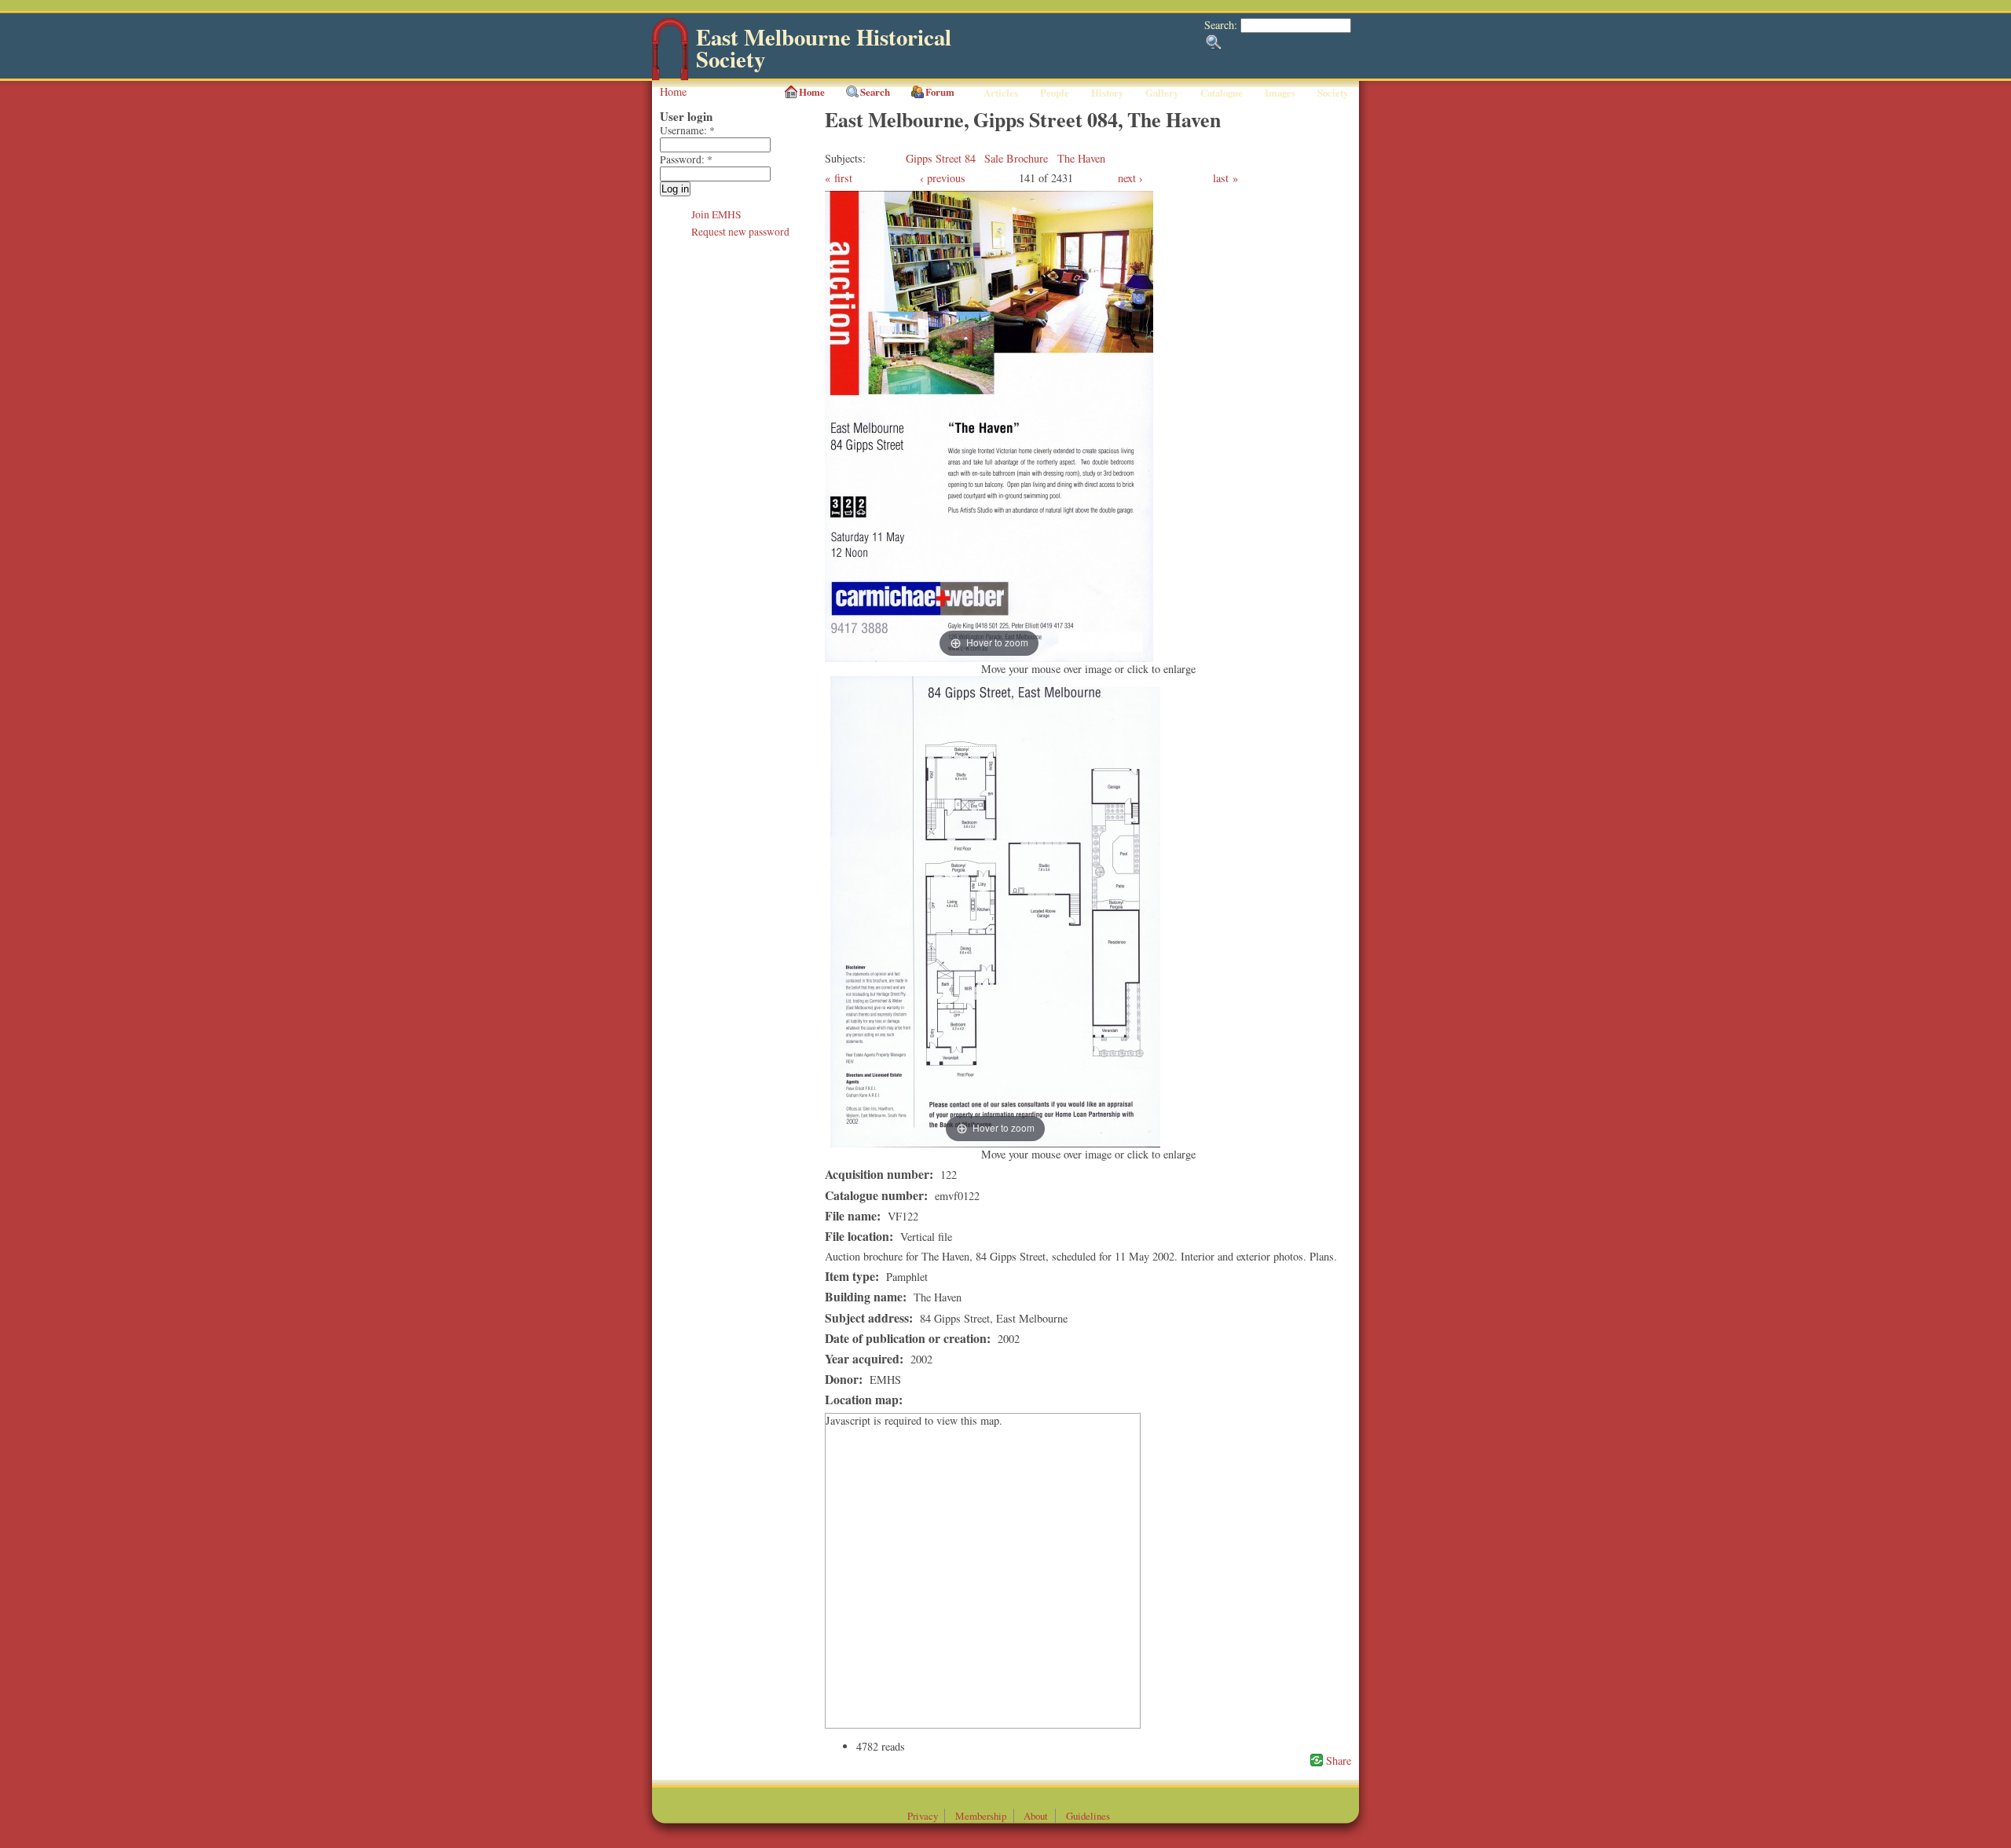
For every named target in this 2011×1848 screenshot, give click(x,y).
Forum (940, 92)
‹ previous (943, 178)
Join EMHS (716, 214)
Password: (686, 159)
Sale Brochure (1016, 158)
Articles (1001, 93)
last (1221, 178)
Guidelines (1088, 1816)
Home (673, 91)
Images (1280, 93)
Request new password (740, 232)
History (1107, 93)
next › (1130, 178)
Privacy (923, 1816)
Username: (687, 130)
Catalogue (1222, 93)
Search (875, 92)
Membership (981, 1816)
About (1036, 1816)
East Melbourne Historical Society (824, 48)
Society (1333, 93)
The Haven (1081, 158)
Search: (1222, 25)
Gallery (1162, 93)
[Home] (670, 77)
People (1055, 93)
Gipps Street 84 (941, 158)
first (843, 178)
